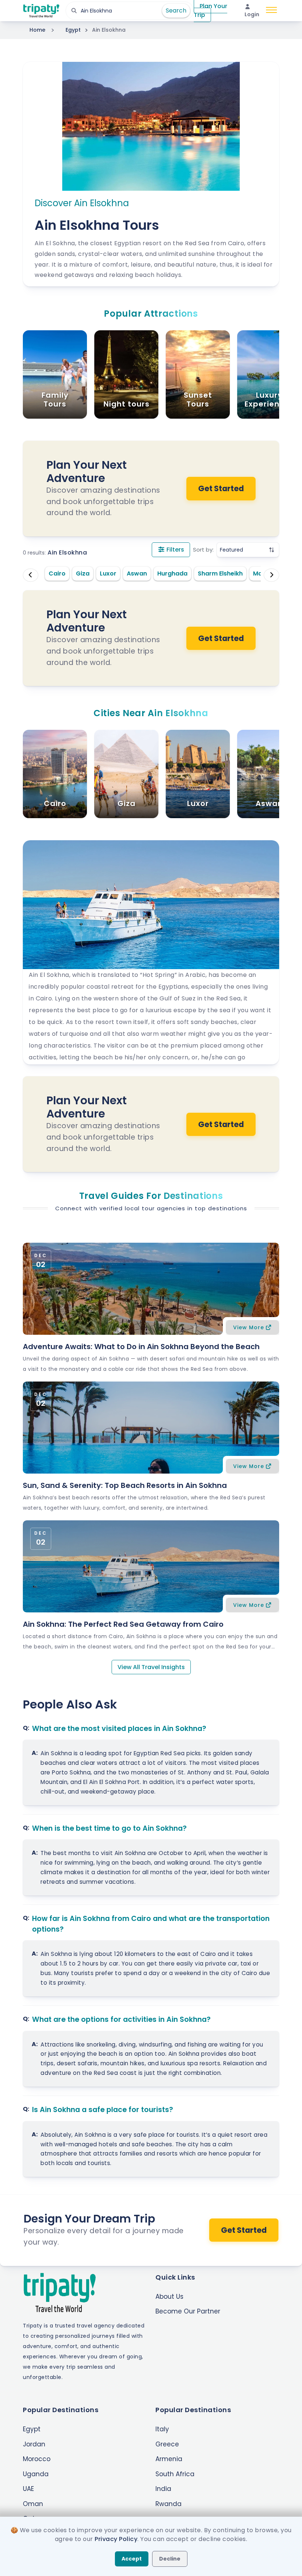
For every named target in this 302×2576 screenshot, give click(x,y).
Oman (33, 2504)
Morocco (37, 2459)
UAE (28, 2489)
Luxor (108, 573)
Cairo (57, 573)
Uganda (36, 2474)
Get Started (221, 488)
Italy (162, 2429)
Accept (132, 2559)
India (163, 2489)
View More (249, 1327)
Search (176, 10)
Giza (83, 573)
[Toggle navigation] (271, 11)
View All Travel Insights (151, 1667)
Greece (167, 2444)
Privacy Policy (116, 2539)
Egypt (73, 30)
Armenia (169, 2459)
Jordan (34, 2444)
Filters (175, 550)
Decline (170, 2559)
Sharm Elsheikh (220, 573)
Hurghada (172, 573)
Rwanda (168, 2504)
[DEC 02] (151, 1288)
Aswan (137, 573)
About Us (169, 2297)
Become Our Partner (188, 2311)
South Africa (175, 2474)
